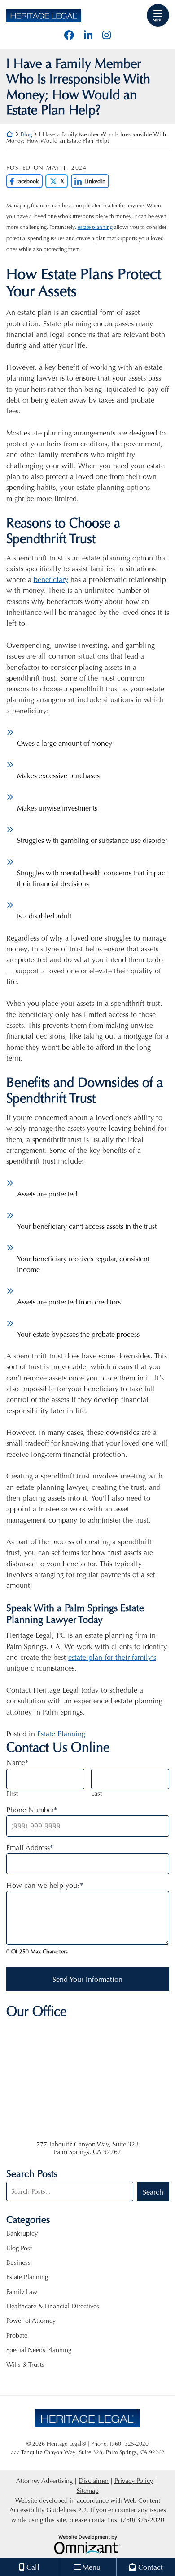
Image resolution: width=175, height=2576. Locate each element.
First (12, 1793)
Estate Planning (61, 1733)
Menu (158, 20)
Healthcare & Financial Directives (53, 2306)
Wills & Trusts (25, 2364)
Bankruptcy (22, 2233)
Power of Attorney (31, 2320)
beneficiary (51, 579)
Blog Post (19, 2248)
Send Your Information (87, 1979)
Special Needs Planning (39, 2350)
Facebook (23, 181)
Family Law (22, 2292)
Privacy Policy (134, 2480)
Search (153, 2192)
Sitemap (88, 2490)
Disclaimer (94, 2480)
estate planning (95, 227)
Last (96, 1793)
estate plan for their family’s (112, 1657)
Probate (17, 2335)
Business (18, 2262)
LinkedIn (88, 181)
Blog (26, 134)
